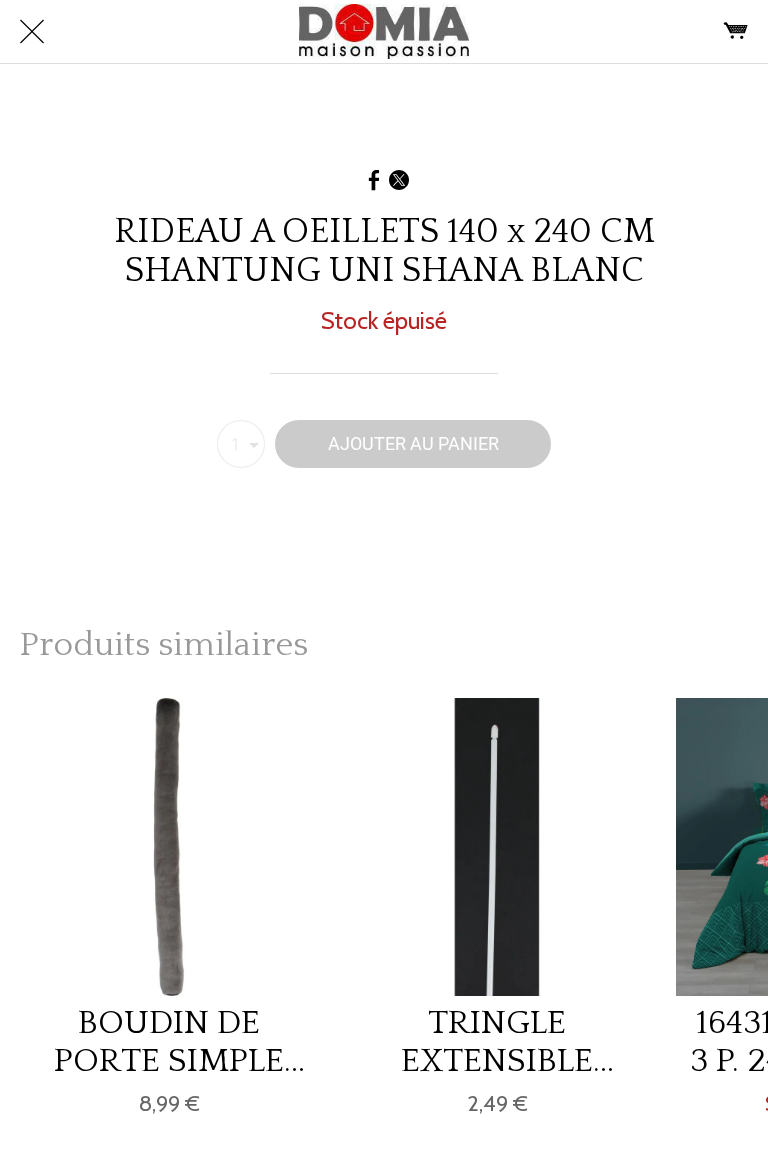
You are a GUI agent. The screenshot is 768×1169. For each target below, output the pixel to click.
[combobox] (241, 444)
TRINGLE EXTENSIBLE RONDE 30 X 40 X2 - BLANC (497, 1042)
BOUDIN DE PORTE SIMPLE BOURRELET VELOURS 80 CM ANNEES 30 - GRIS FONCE (169, 1042)
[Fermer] (32, 32)
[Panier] (736, 32)
